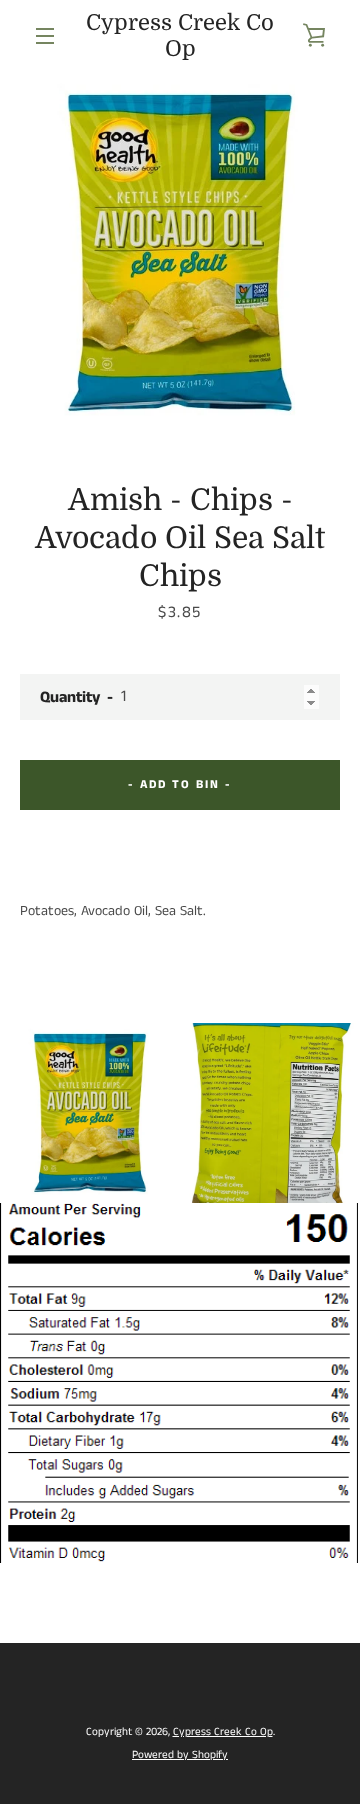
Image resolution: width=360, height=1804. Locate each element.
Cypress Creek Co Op (180, 35)
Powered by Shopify (180, 1755)
